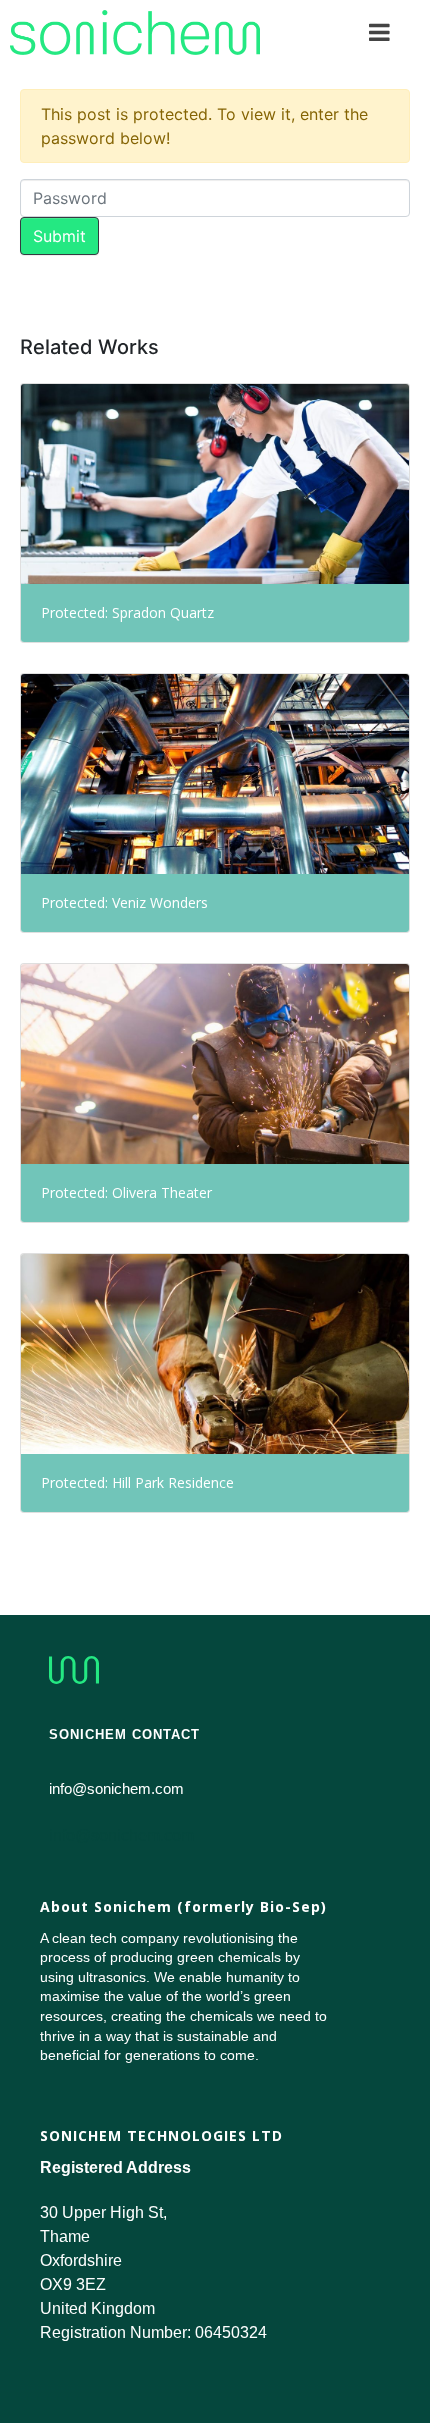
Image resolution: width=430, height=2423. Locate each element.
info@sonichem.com (121, 1835)
